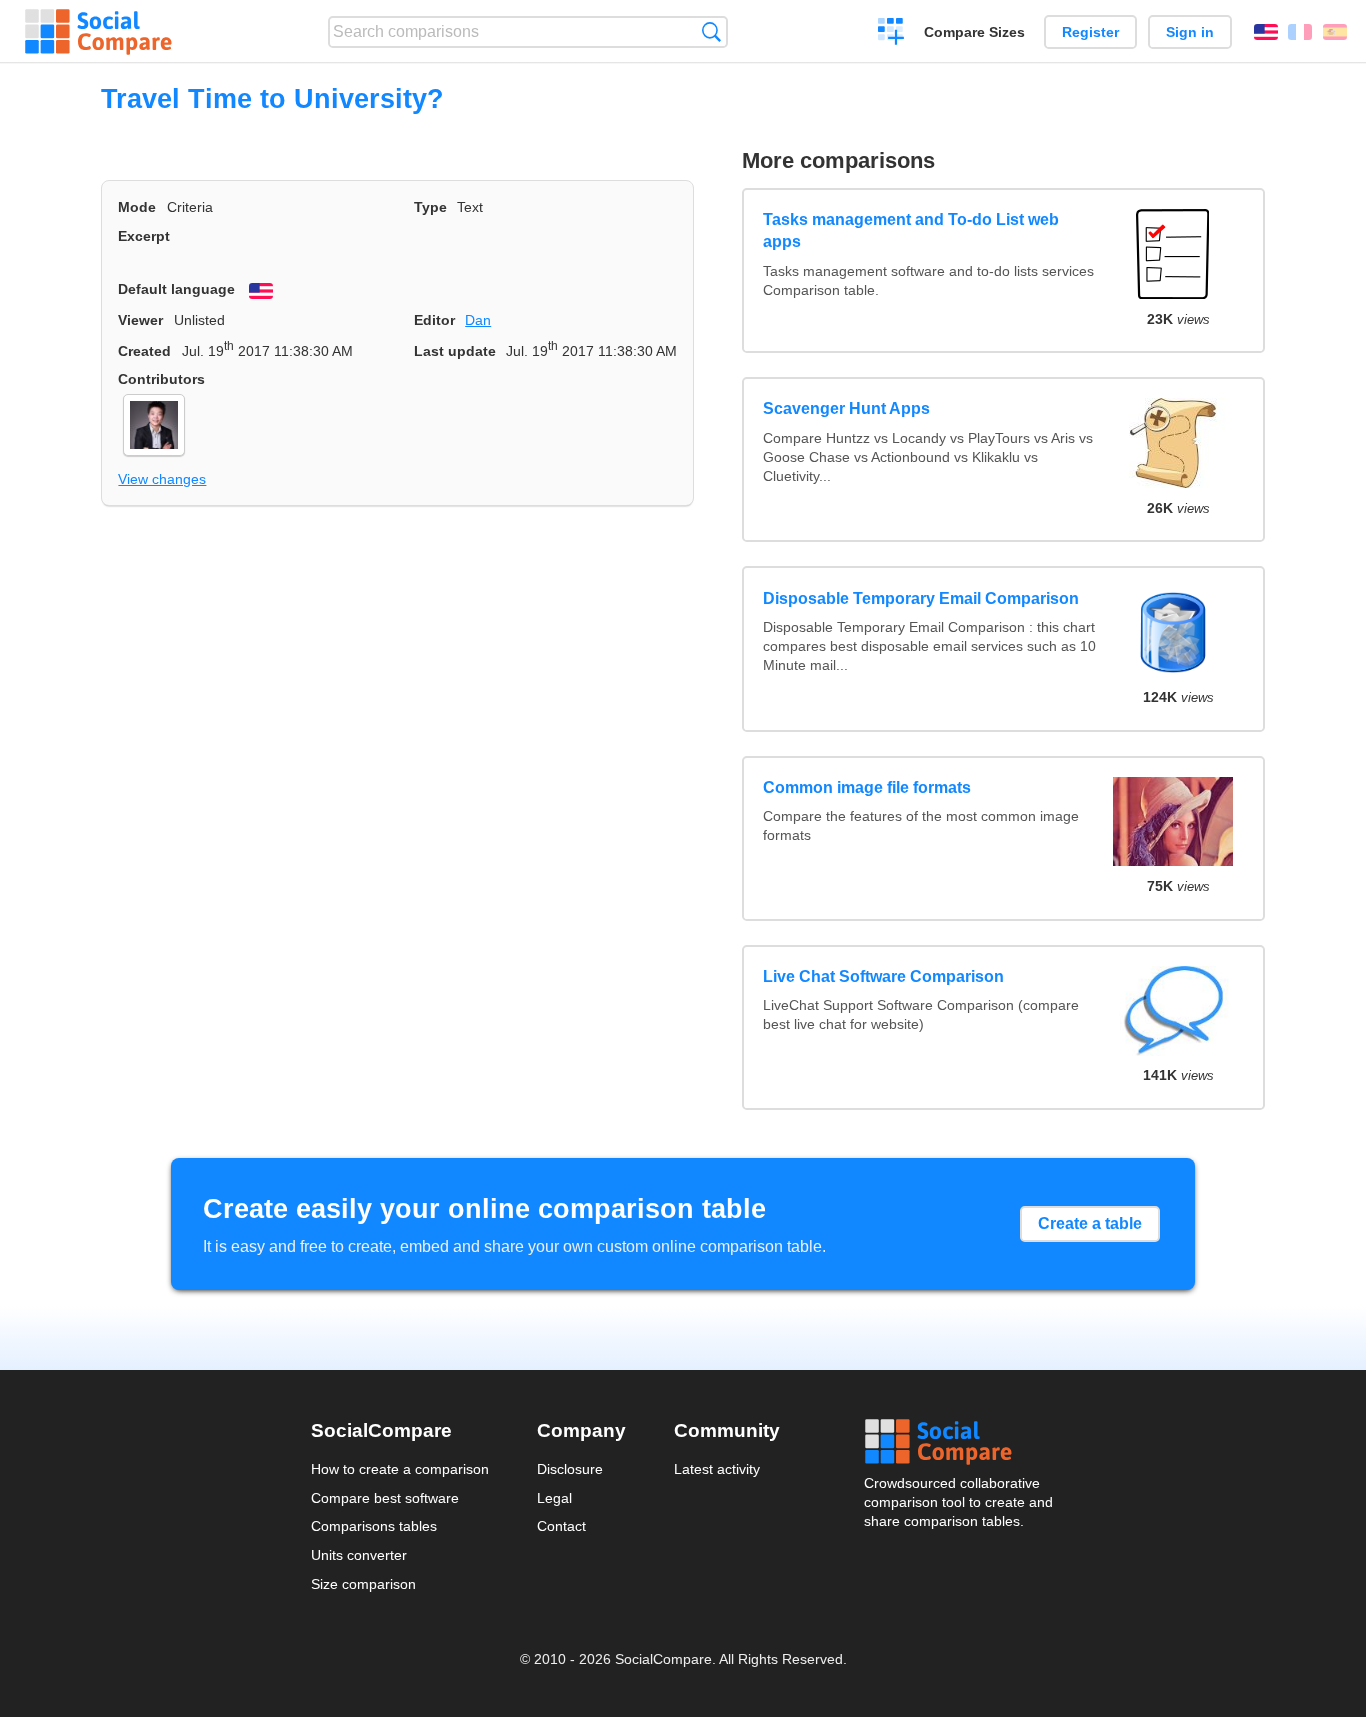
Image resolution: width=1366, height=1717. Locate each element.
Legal (554, 1498)
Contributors (161, 379)
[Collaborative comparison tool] (98, 32)
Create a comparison (891, 34)
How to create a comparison (400, 1469)
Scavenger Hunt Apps (846, 408)
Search (711, 31)
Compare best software (385, 1498)
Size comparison (363, 1584)
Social (960, 1442)
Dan (478, 320)
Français (1300, 32)
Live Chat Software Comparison (883, 976)
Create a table (1090, 1223)
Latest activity (717, 1469)
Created (144, 351)
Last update (455, 351)
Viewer (140, 320)
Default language (176, 289)
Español (1335, 32)
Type (430, 207)
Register (1090, 32)
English (1266, 32)
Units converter (359, 1555)
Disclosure (570, 1469)
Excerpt (144, 236)
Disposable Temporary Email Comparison (921, 598)
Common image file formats (867, 787)
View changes (162, 479)
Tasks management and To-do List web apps (911, 230)
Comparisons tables (374, 1526)
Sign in (1190, 32)
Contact (561, 1526)
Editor (434, 320)
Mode (137, 207)
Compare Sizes (974, 32)
